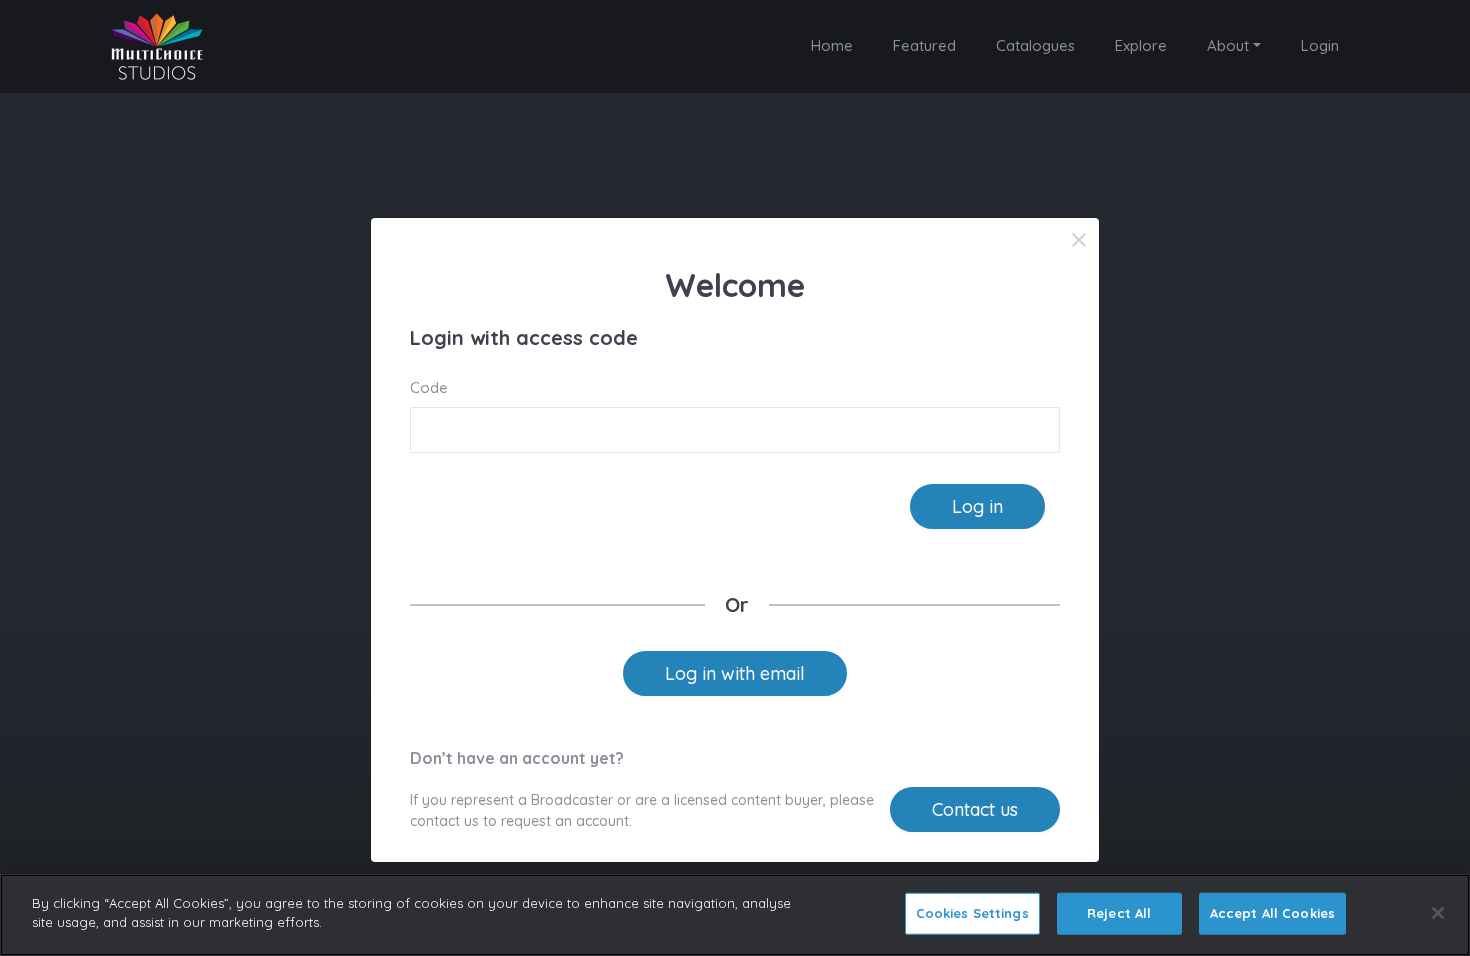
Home (832, 45)
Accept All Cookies (1272, 913)
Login (1320, 45)
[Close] (1079, 240)
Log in (977, 506)
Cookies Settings (972, 913)
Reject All (1119, 913)
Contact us (975, 809)
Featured (924, 45)
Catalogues (1035, 45)
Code (429, 387)
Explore (1141, 45)
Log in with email (735, 673)
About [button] (1228, 45)
